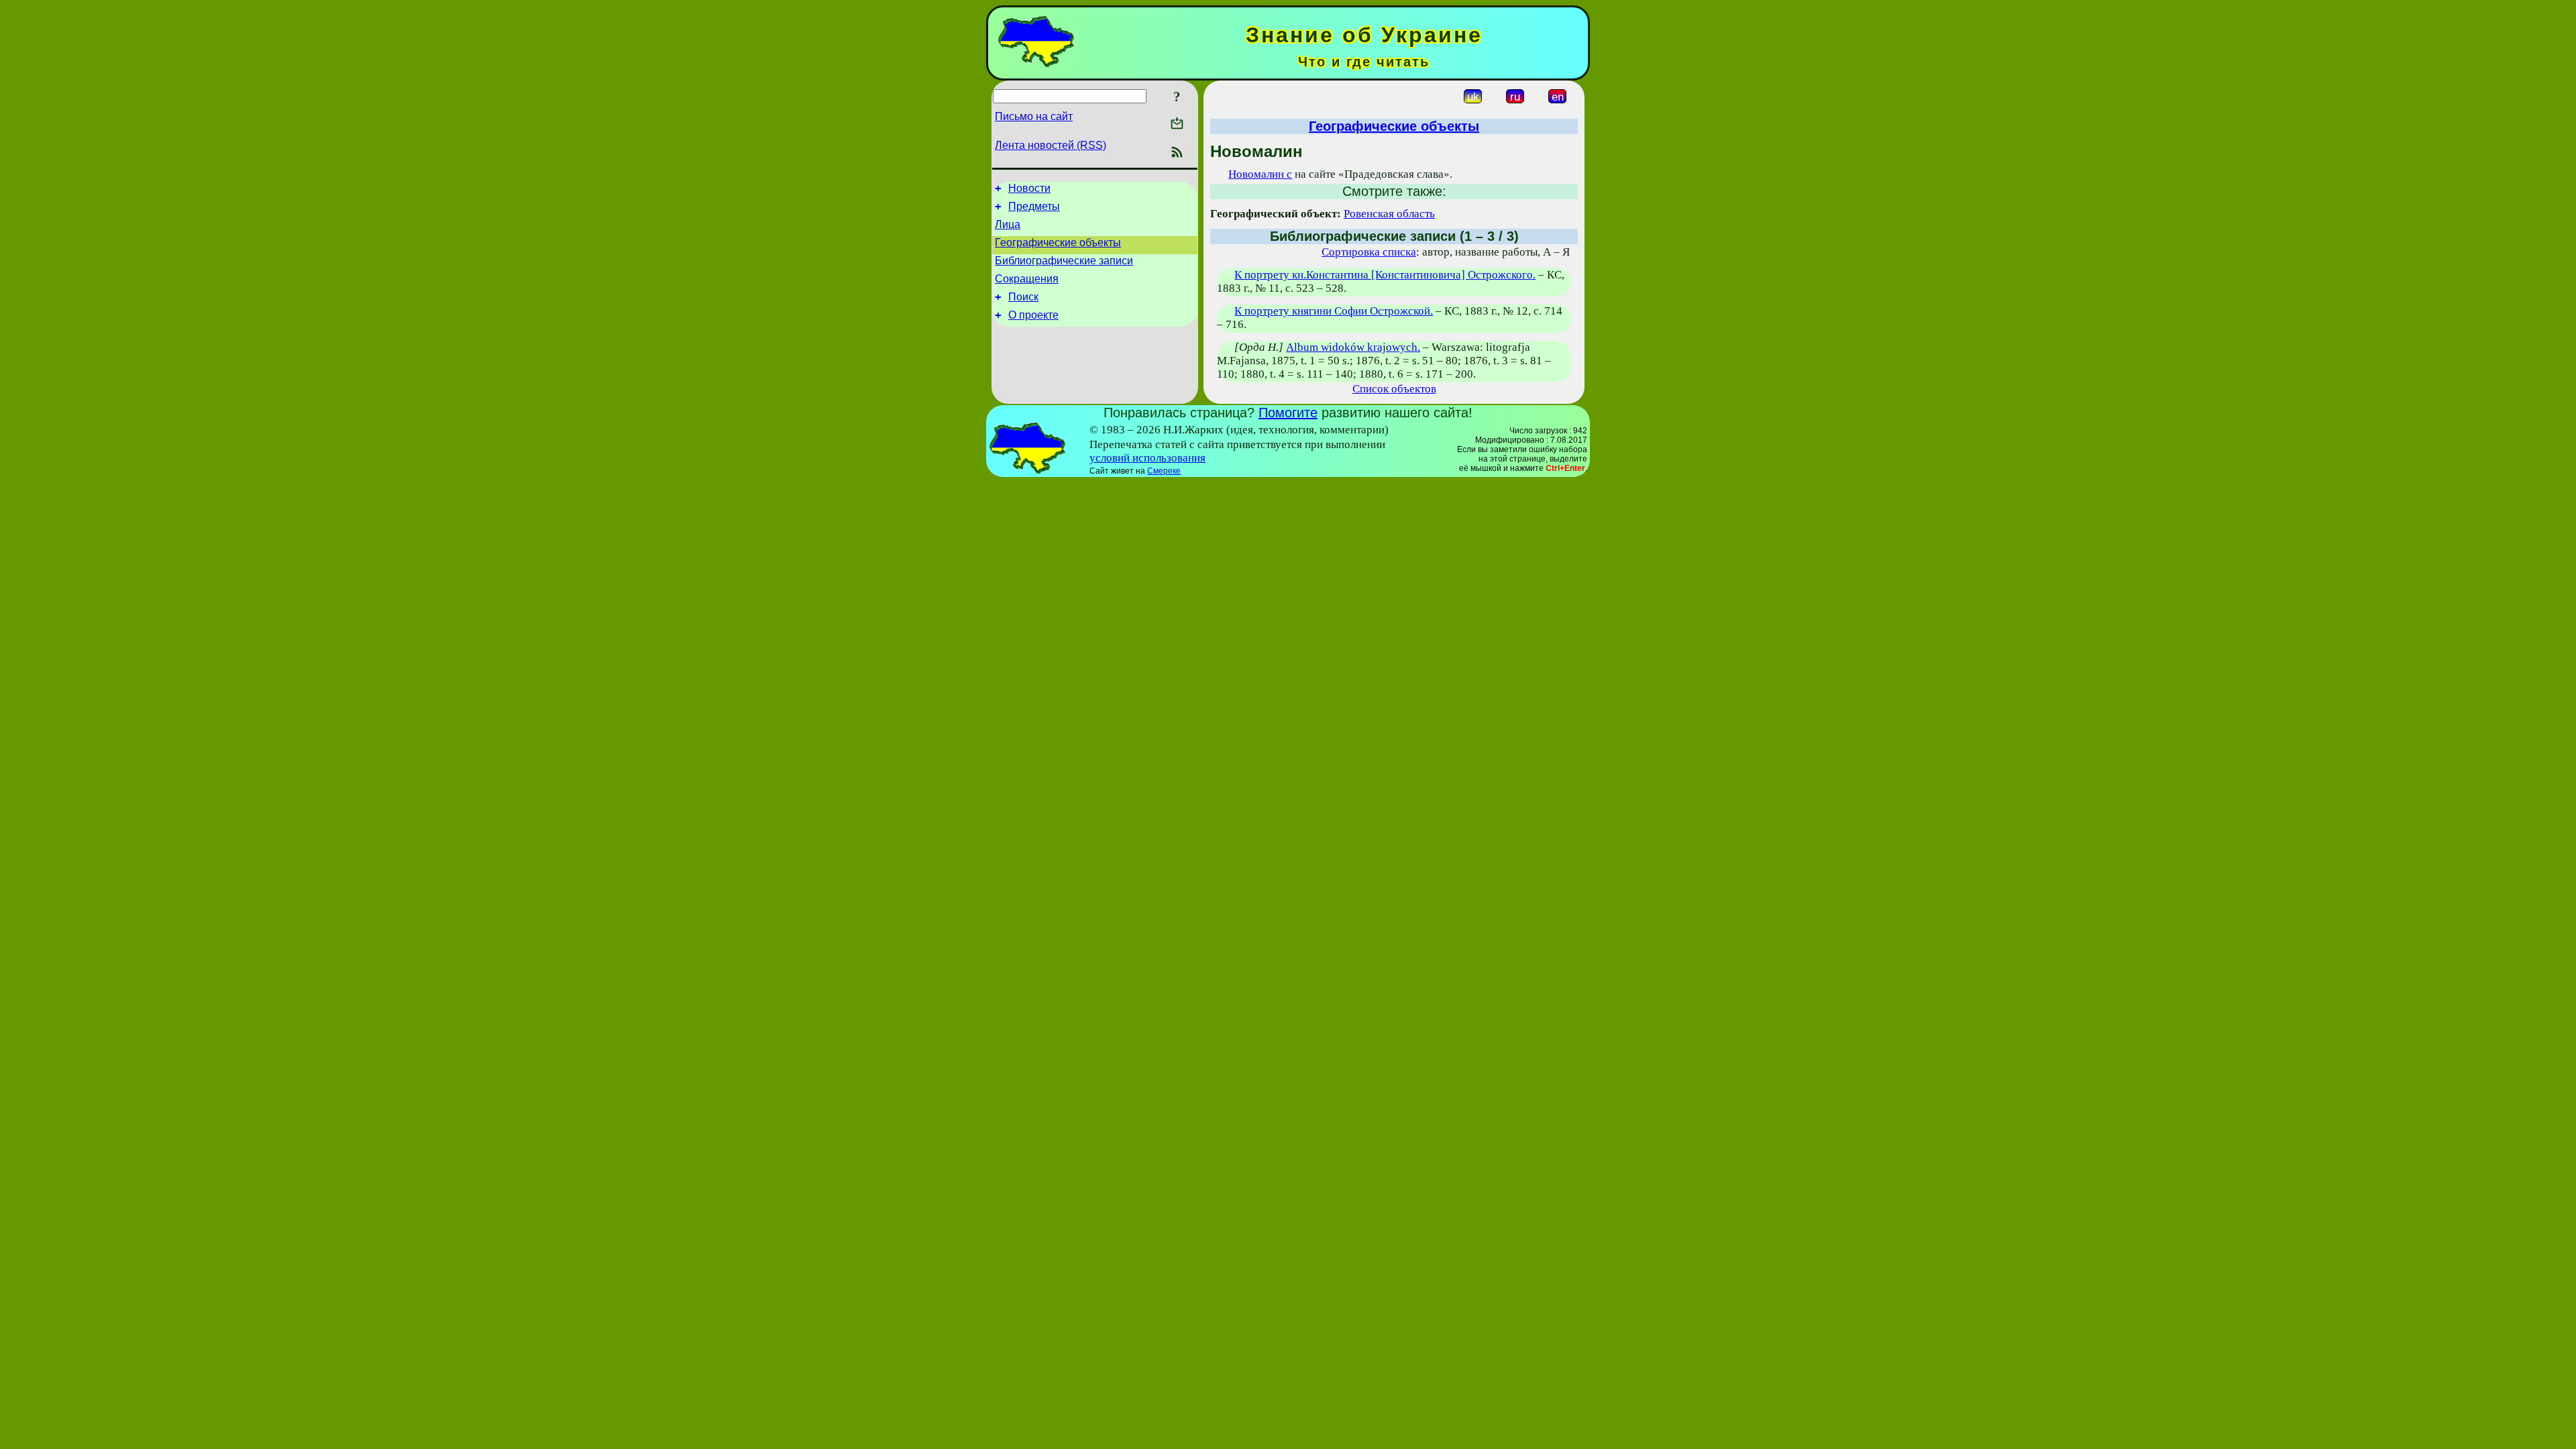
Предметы (1034, 206)
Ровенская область (1389, 214)
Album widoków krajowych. (1353, 347)
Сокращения (1027, 279)
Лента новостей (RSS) (1051, 145)
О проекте (1033, 315)
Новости (1029, 188)
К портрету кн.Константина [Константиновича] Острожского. (1385, 275)
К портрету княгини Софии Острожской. (1334, 311)
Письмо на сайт (1034, 116)
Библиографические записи (1064, 261)
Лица (1008, 224)
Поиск (1023, 297)
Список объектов (1394, 389)
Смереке (1164, 471)
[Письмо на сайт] (1177, 124)
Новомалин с (1260, 174)
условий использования (1147, 458)
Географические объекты (1058, 243)
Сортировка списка (1369, 252)
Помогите (1288, 413)
